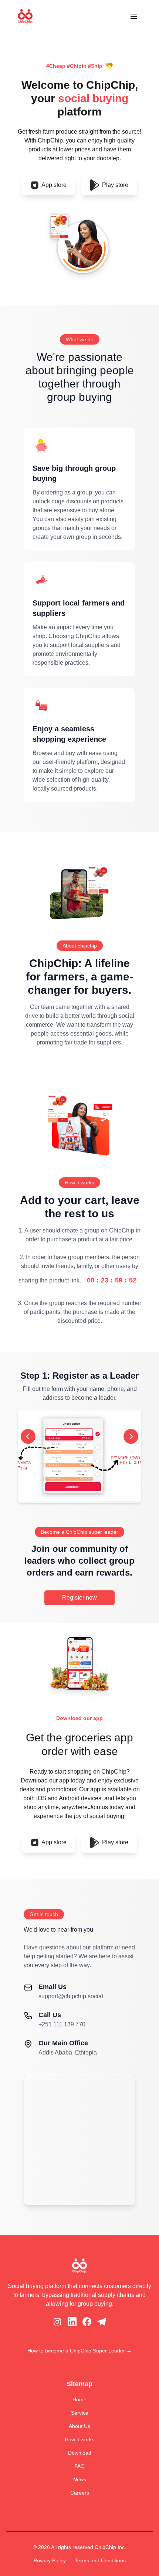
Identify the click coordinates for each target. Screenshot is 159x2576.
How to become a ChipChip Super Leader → (79, 2351)
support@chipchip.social (71, 1996)
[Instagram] (57, 2322)
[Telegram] (102, 2322)
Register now (79, 1598)
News (80, 2479)
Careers (80, 2493)
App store (54, 185)
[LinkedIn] (72, 2322)
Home (79, 2399)
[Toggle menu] (134, 16)
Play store (115, 185)
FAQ (79, 2466)
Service (80, 2413)
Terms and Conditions (100, 2560)
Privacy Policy (50, 2560)
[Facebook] (87, 2322)
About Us (79, 2426)
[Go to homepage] (25, 16)
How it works (79, 2439)
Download (80, 2453)
